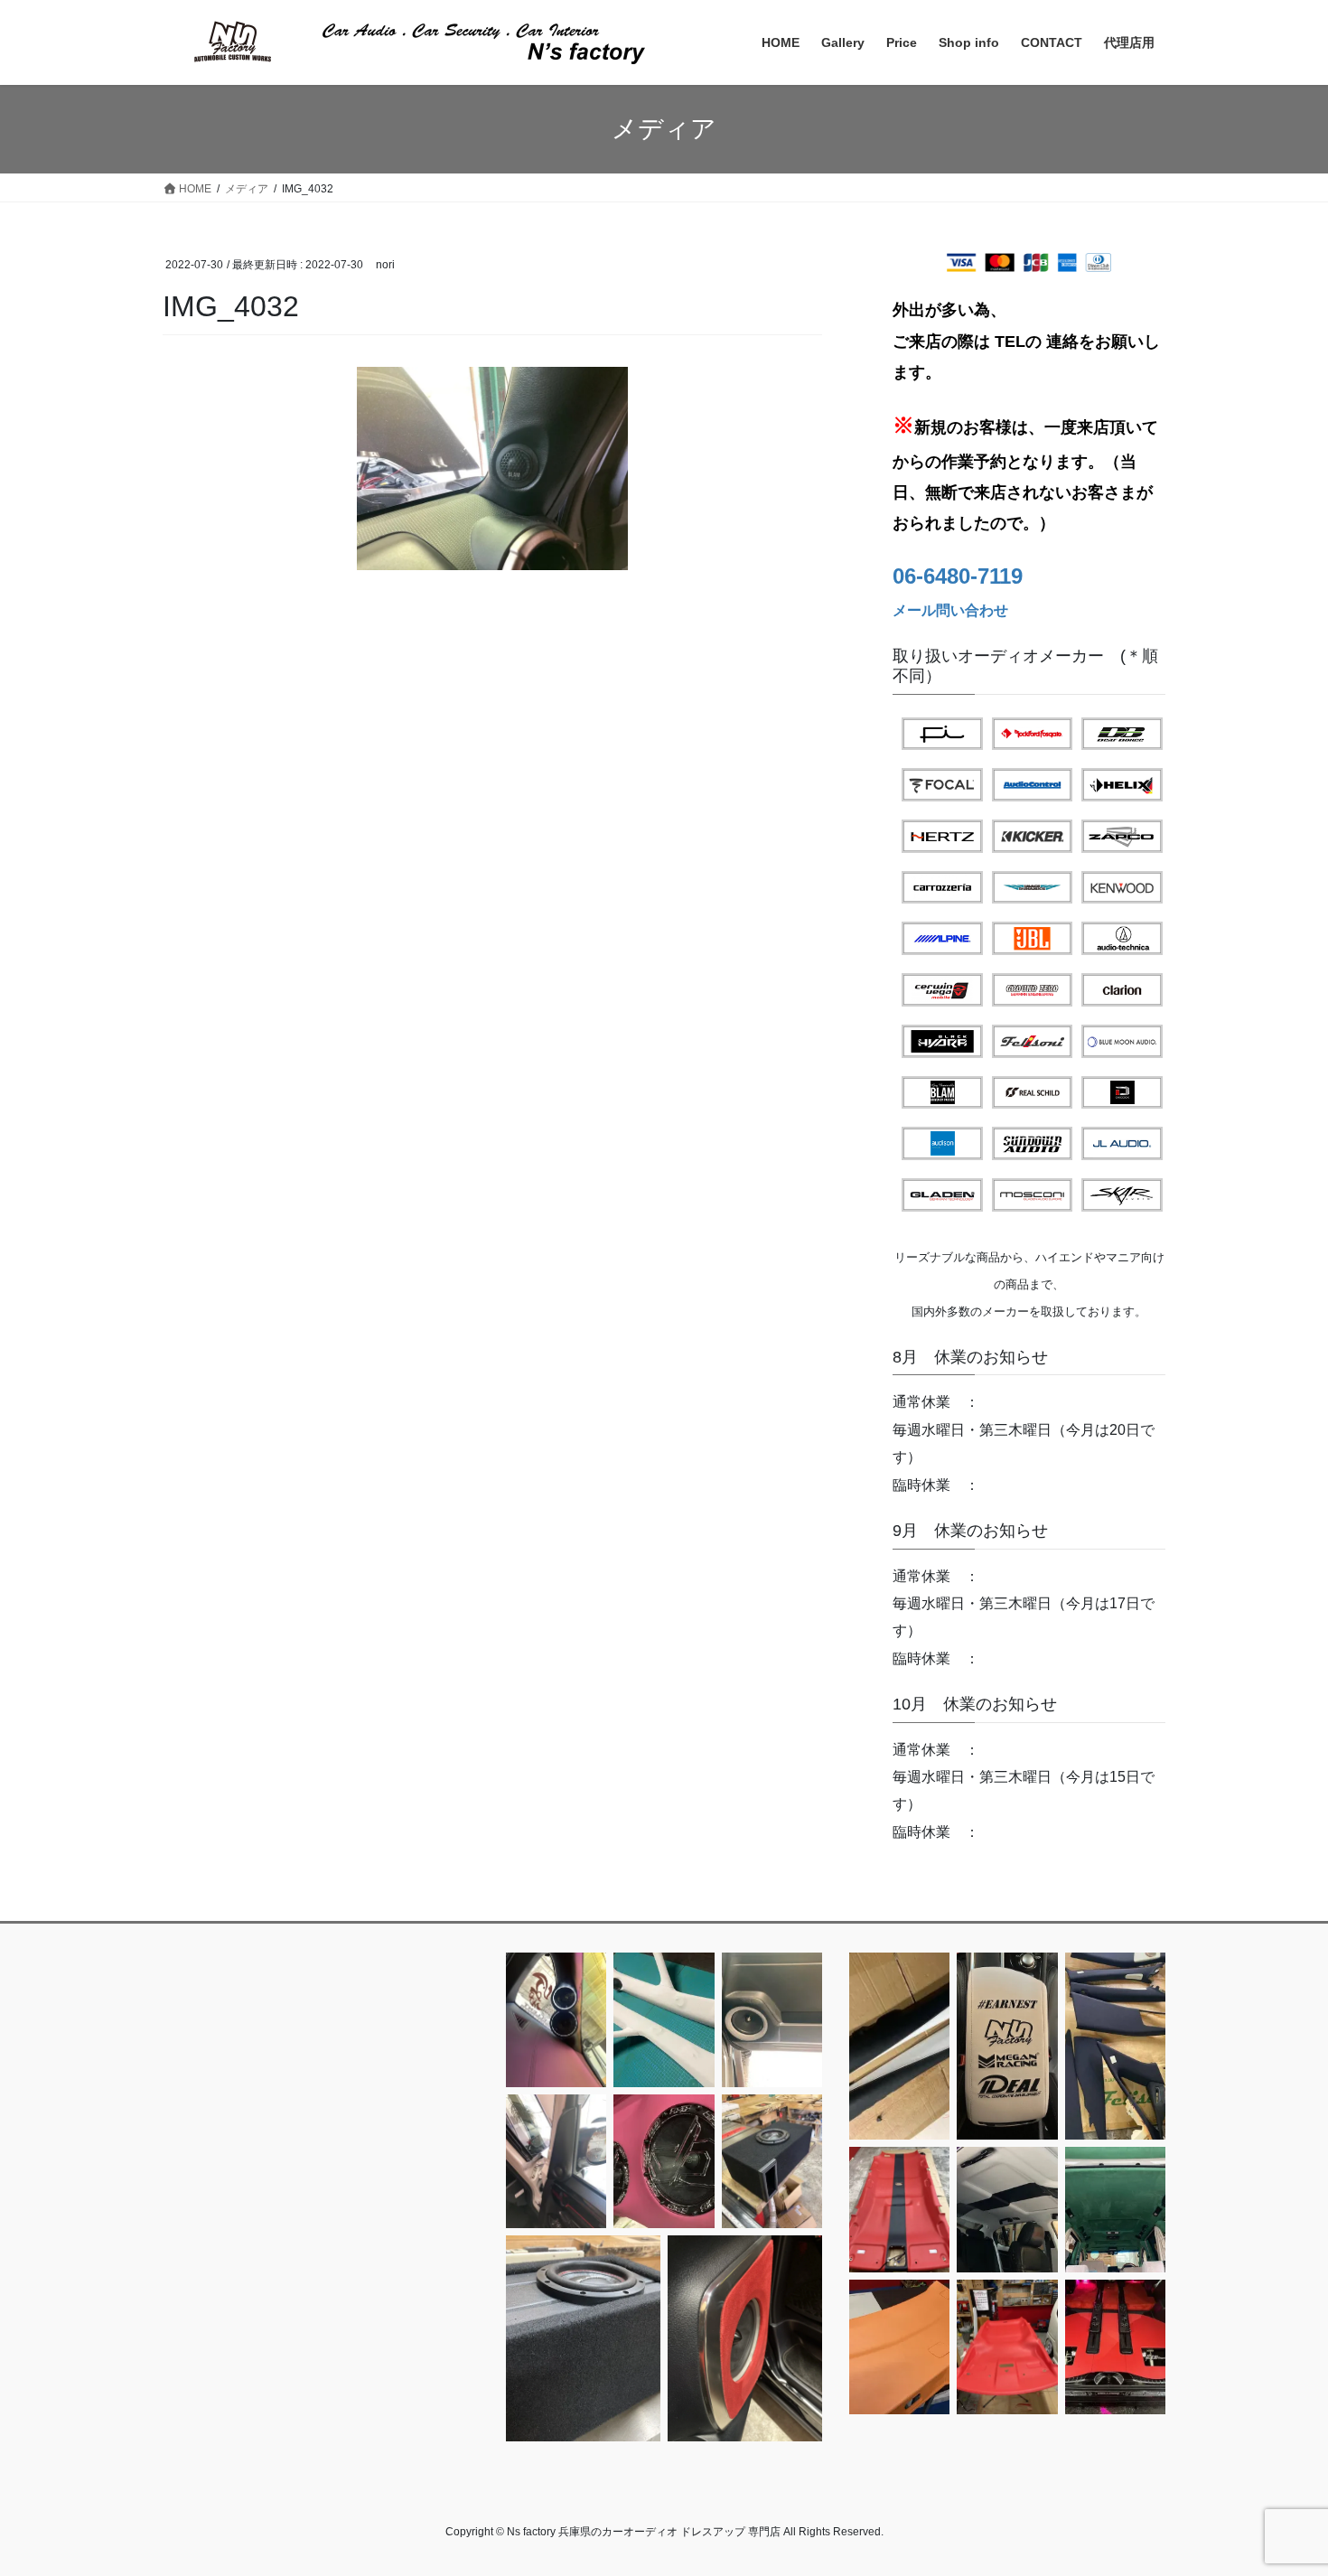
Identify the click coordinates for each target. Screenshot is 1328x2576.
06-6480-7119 (958, 576)
